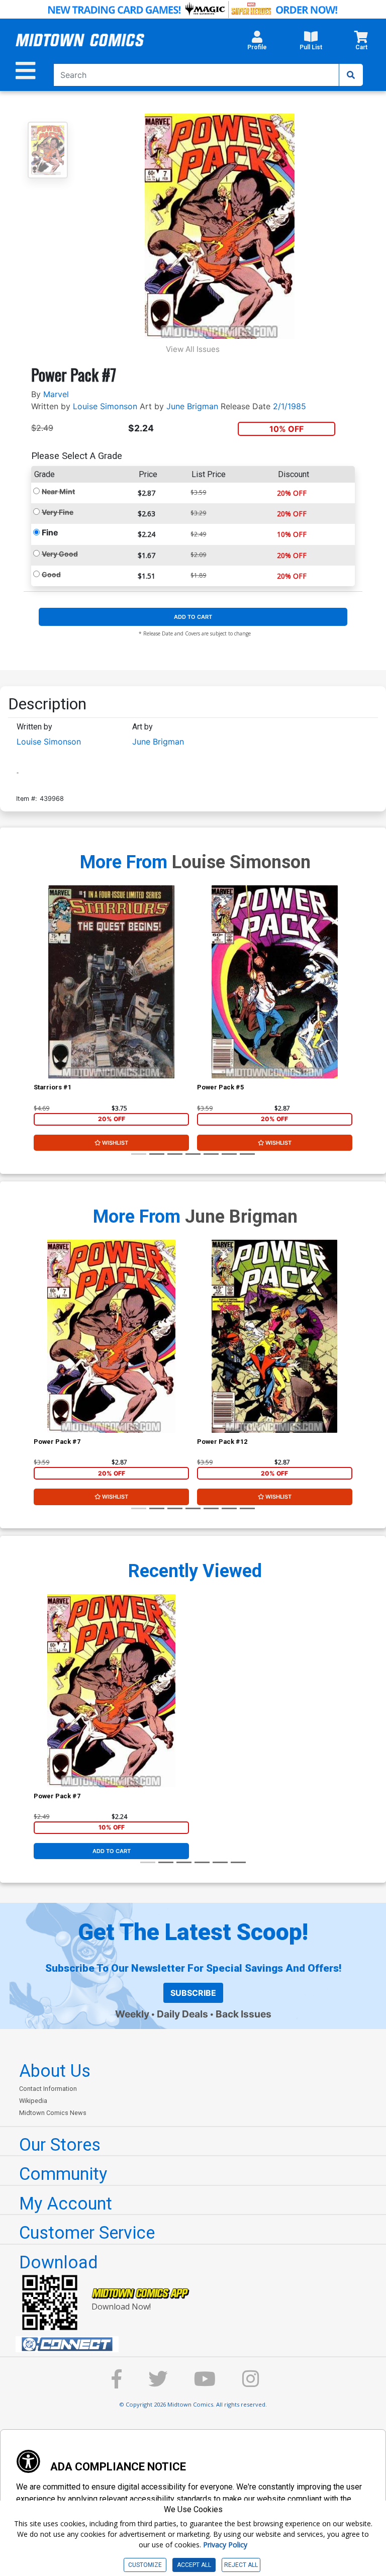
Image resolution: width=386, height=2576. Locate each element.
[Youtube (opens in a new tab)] (205, 2384)
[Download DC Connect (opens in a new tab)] (197, 2344)
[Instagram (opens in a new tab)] (251, 2384)
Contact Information (48, 2089)
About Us (55, 2071)
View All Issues (193, 349)
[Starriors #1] (111, 982)
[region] (39, 995)
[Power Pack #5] (275, 982)
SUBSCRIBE (193, 1993)
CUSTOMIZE (145, 2565)
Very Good (60, 554)
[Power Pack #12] (275, 1336)
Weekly (132, 2014)
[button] (257, 43)
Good (51, 574)
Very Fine (58, 512)
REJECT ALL (241, 2565)
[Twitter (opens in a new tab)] (158, 2384)
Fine (50, 532)
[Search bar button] (351, 75)
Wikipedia (33, 2101)
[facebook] (117, 2384)
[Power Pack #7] (111, 1336)
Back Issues (244, 2014)
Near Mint (58, 491)
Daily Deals (182, 2014)
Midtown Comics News (53, 2113)
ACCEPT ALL (194, 2565)
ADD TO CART (193, 617)
